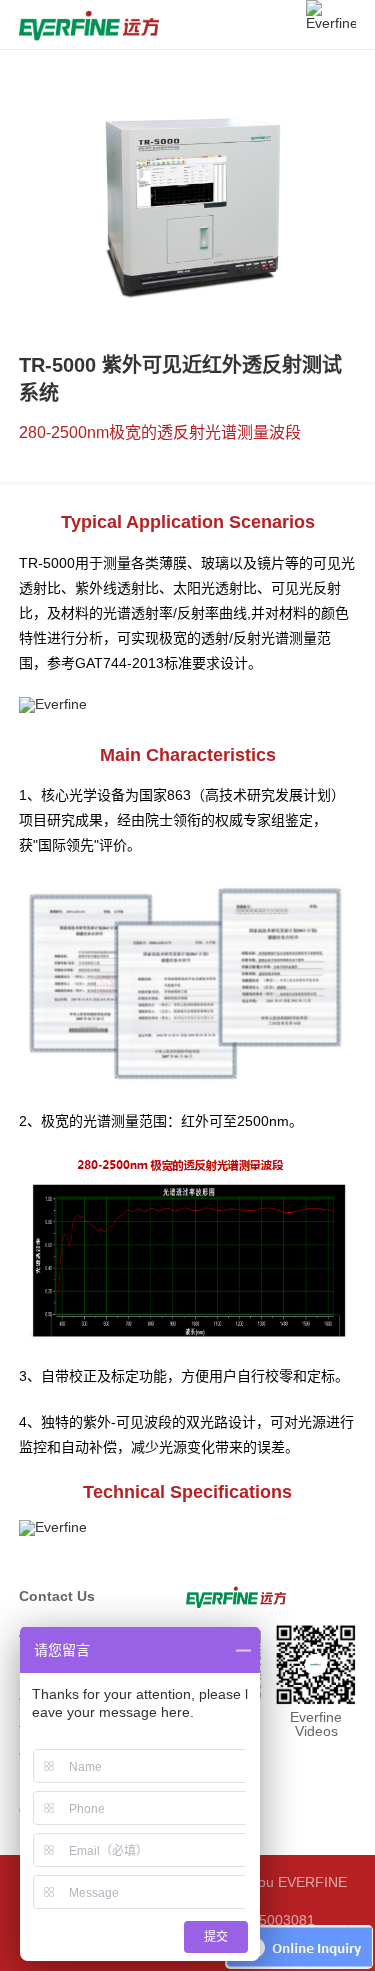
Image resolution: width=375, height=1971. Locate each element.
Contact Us (57, 1596)
